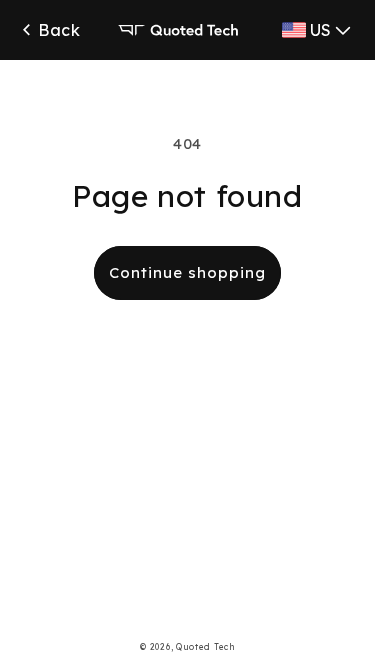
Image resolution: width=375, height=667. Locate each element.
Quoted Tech (205, 647)
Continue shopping (187, 272)
